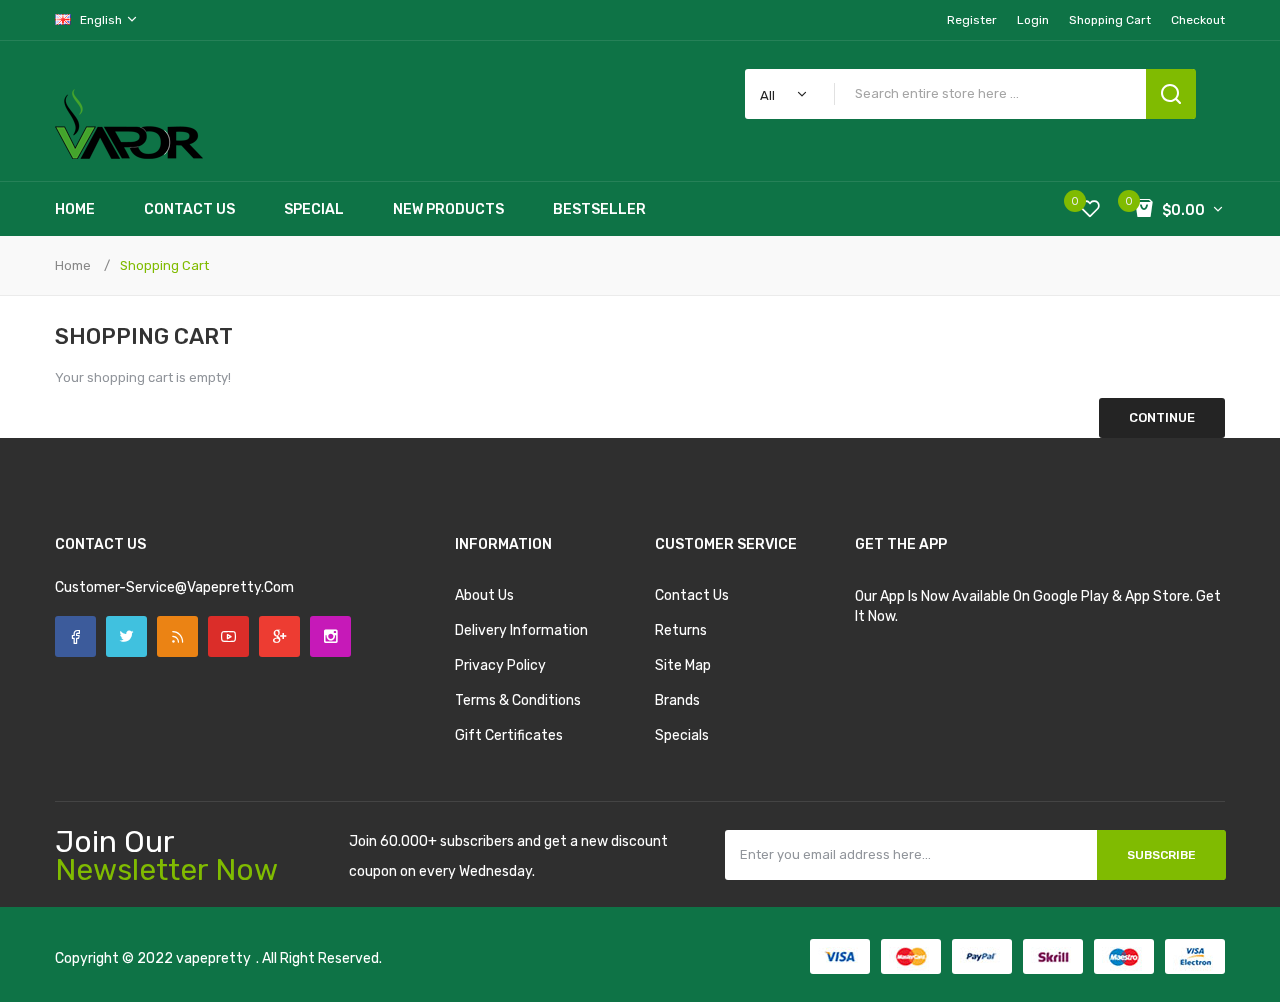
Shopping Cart (164, 265)
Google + (279, 636)
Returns (681, 630)
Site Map (683, 665)
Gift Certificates (509, 735)
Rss (177, 636)
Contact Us (692, 595)
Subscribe (1161, 855)
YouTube (228, 636)
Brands (677, 700)
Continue (1162, 417)
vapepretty (213, 958)
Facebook (75, 636)
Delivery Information (521, 630)
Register (972, 20)
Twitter (126, 636)
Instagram (330, 636)
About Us (484, 595)
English (102, 20)
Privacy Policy (500, 665)
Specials (682, 735)
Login (1033, 20)
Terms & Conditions (518, 700)
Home (73, 265)
